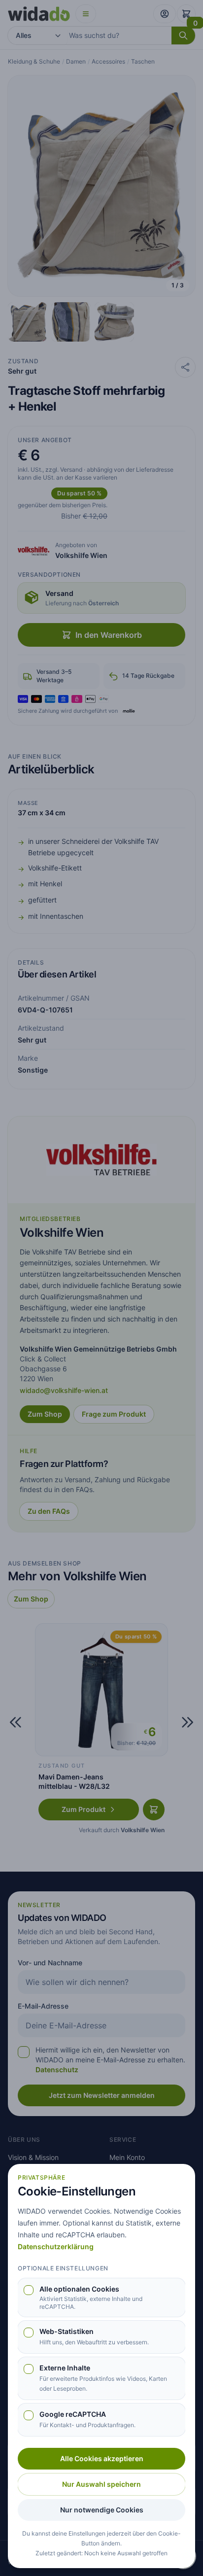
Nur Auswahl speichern (101, 2484)
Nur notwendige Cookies (102, 2510)
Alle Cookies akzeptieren (102, 2458)
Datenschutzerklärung (56, 2246)
